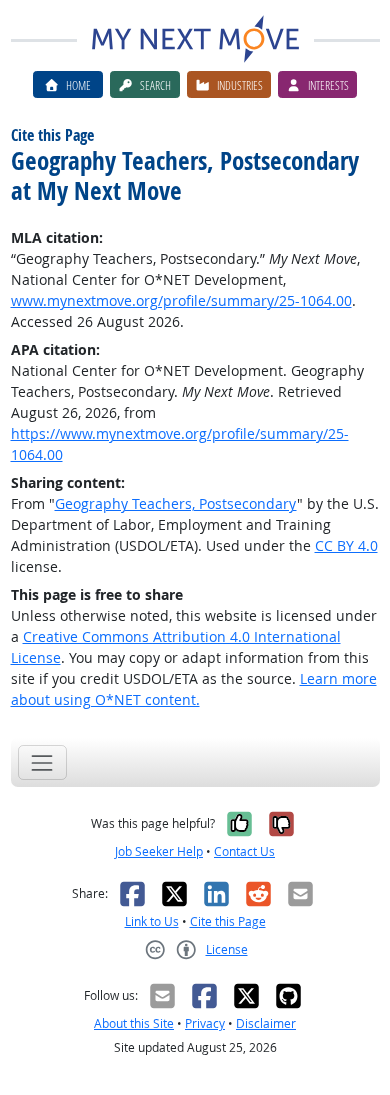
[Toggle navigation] (42, 762)
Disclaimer (266, 1023)
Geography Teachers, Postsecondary (176, 503)
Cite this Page (228, 921)
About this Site (134, 1023)
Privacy (205, 1023)
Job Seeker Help (159, 851)
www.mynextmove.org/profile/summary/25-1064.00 (181, 300)
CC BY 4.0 (346, 545)
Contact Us (244, 851)
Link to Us (152, 921)
